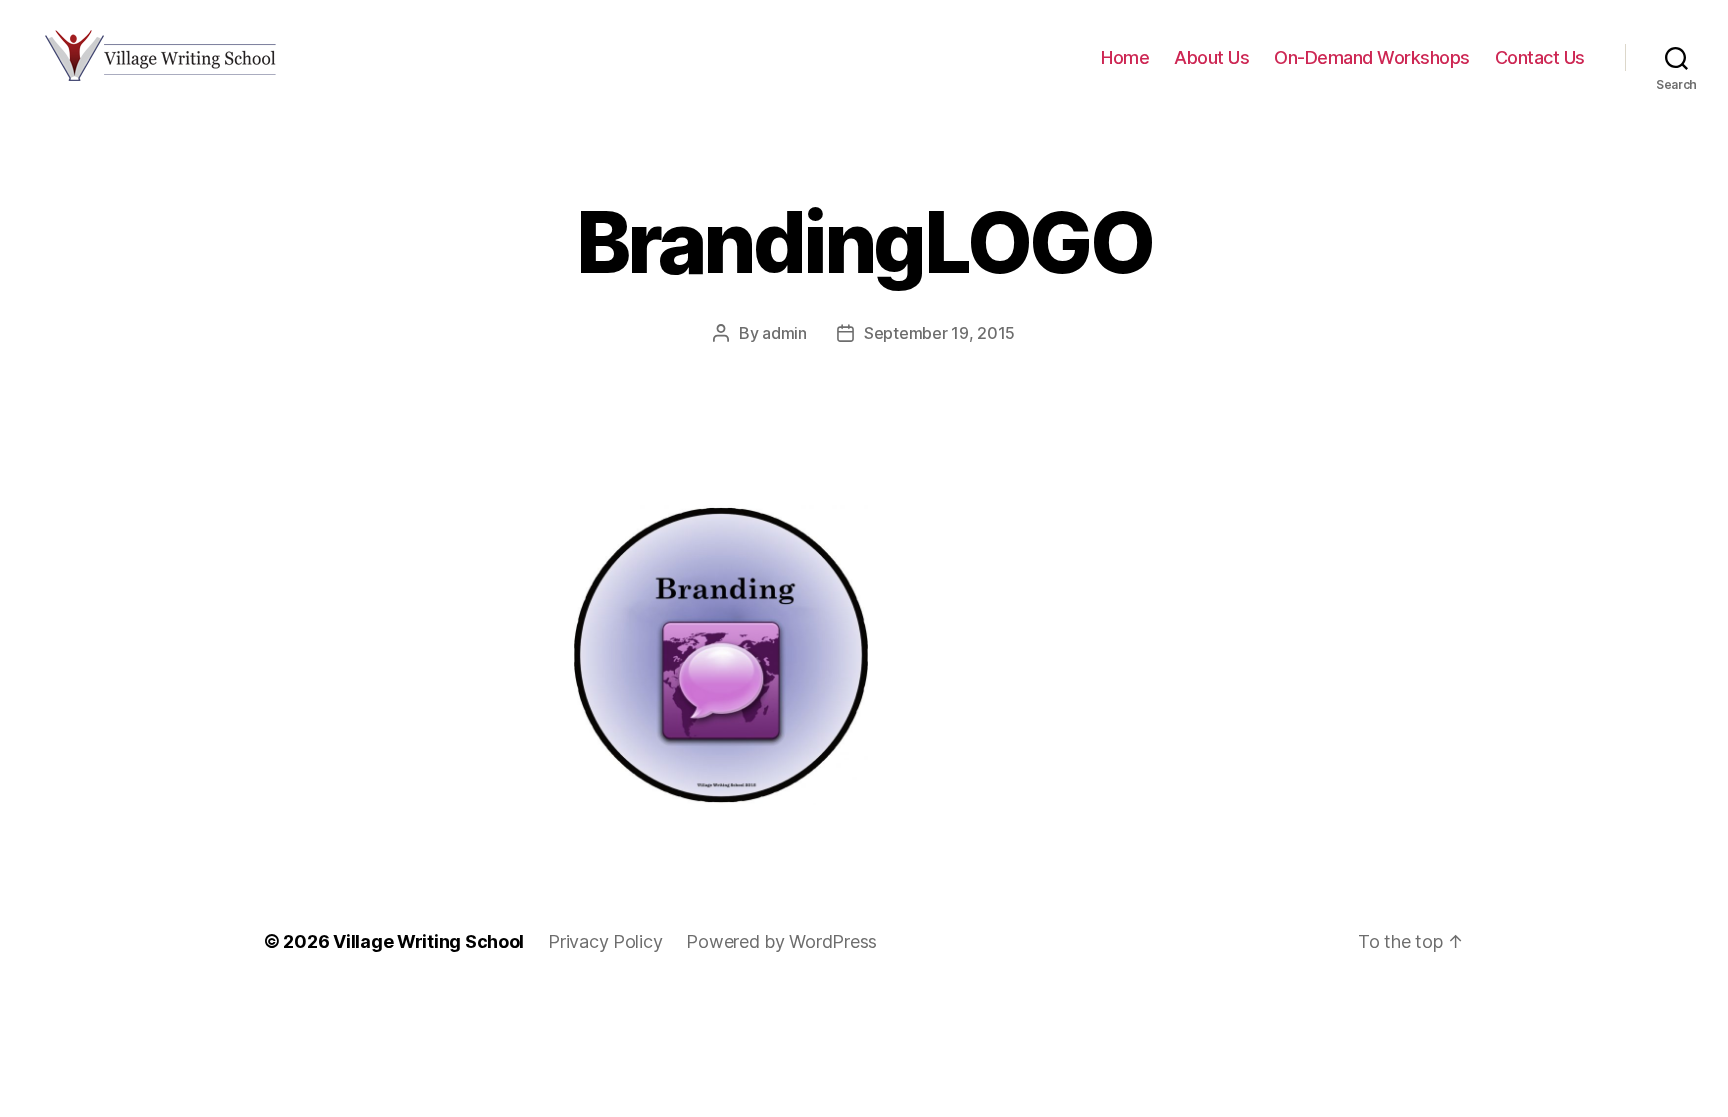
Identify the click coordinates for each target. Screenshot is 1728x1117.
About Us (1211, 57)
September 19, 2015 (939, 333)
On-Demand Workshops (1372, 57)
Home (1125, 57)
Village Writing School (428, 941)
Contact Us (1540, 57)
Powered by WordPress (781, 941)
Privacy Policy (605, 941)
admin (784, 333)
